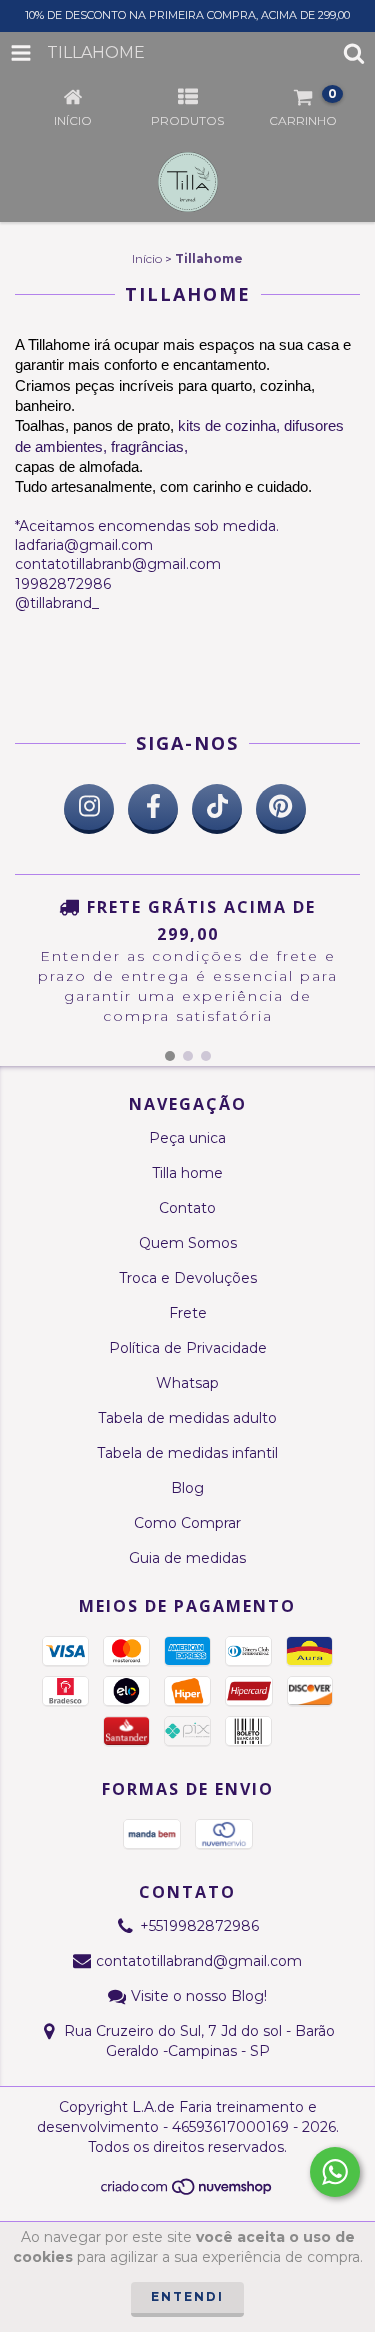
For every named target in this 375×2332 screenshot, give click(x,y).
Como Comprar (187, 1523)
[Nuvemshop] (187, 2192)
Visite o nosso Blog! (199, 1996)
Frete (188, 1313)
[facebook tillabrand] (153, 809)
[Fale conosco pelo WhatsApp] (335, 2172)
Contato (187, 1208)
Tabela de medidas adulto (187, 1418)
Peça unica (187, 1138)
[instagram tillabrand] (89, 809)
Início (147, 258)
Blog (187, 1488)
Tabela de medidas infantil (187, 1453)
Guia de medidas (187, 1558)
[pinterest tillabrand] (281, 809)
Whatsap (187, 1383)
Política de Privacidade (188, 1348)
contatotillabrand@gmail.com (199, 1961)
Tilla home (187, 1173)
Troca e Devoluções (188, 1278)
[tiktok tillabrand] (217, 809)
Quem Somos (188, 1243)
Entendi (187, 2296)
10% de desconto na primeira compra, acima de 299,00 (187, 15)
